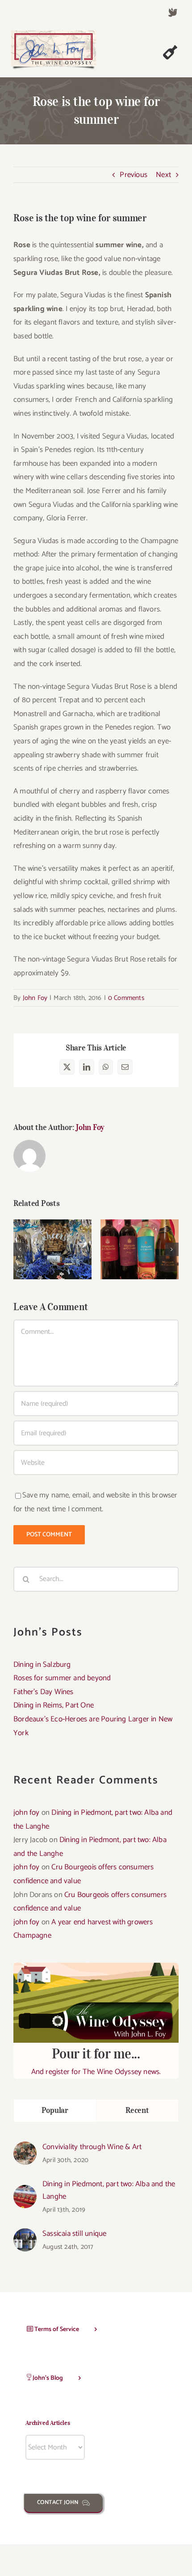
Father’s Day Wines (52, 1237)
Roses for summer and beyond (62, 1678)
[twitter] (173, 13)
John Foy (35, 998)
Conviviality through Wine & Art (92, 2147)
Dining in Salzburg (42, 1665)
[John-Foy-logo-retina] (54, 34)
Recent (137, 2110)
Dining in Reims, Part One (54, 1705)
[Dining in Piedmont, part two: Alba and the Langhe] (25, 2192)
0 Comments (126, 998)
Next (163, 175)
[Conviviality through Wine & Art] (25, 2148)
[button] (20, 1249)
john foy (27, 1813)
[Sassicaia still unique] (25, 2235)
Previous (134, 175)
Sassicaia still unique (74, 2234)
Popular (55, 2110)
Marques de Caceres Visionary (140, 1237)
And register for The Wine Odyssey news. (96, 2062)
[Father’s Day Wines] (52, 1249)
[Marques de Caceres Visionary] (140, 1249)
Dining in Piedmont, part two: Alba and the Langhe (109, 2190)
